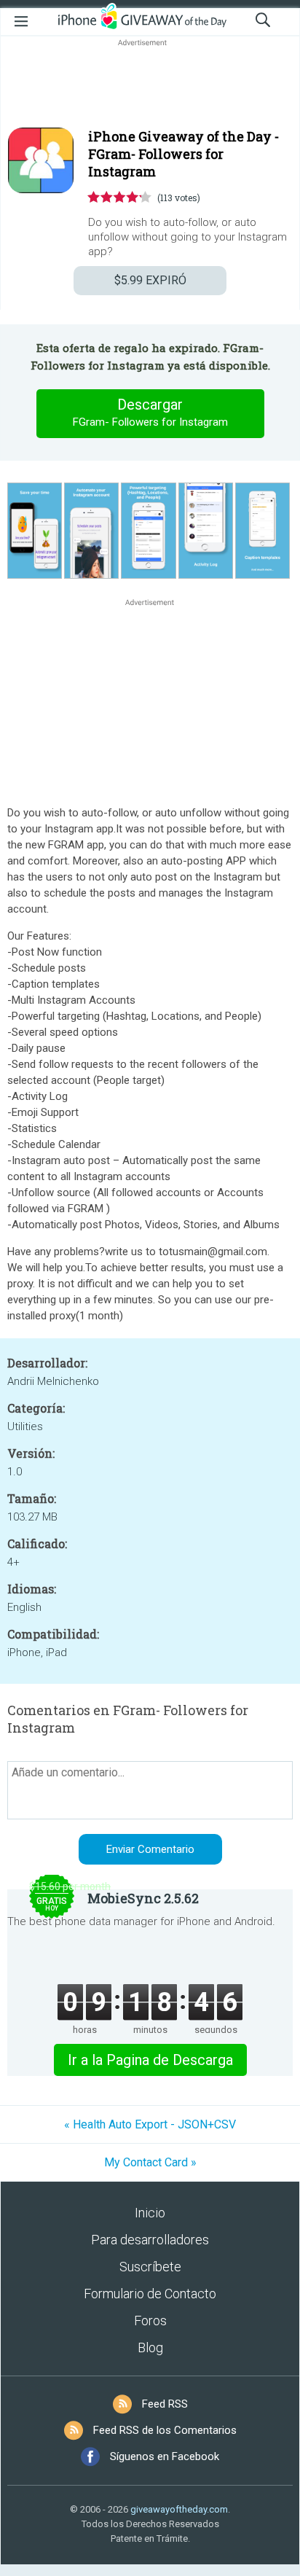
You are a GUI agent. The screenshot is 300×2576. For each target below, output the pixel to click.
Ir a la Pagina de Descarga (150, 2060)
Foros (150, 2321)
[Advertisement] (150, 85)
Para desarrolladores (150, 2240)
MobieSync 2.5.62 (143, 1898)
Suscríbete (150, 2267)
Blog (150, 2347)
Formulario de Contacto (150, 2294)
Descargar (150, 412)
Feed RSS (165, 2404)
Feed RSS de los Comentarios (165, 2430)
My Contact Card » (150, 2162)
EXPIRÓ (150, 280)
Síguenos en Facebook (165, 2456)
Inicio (150, 2213)
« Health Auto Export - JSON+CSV (150, 2124)
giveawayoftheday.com (179, 2509)
